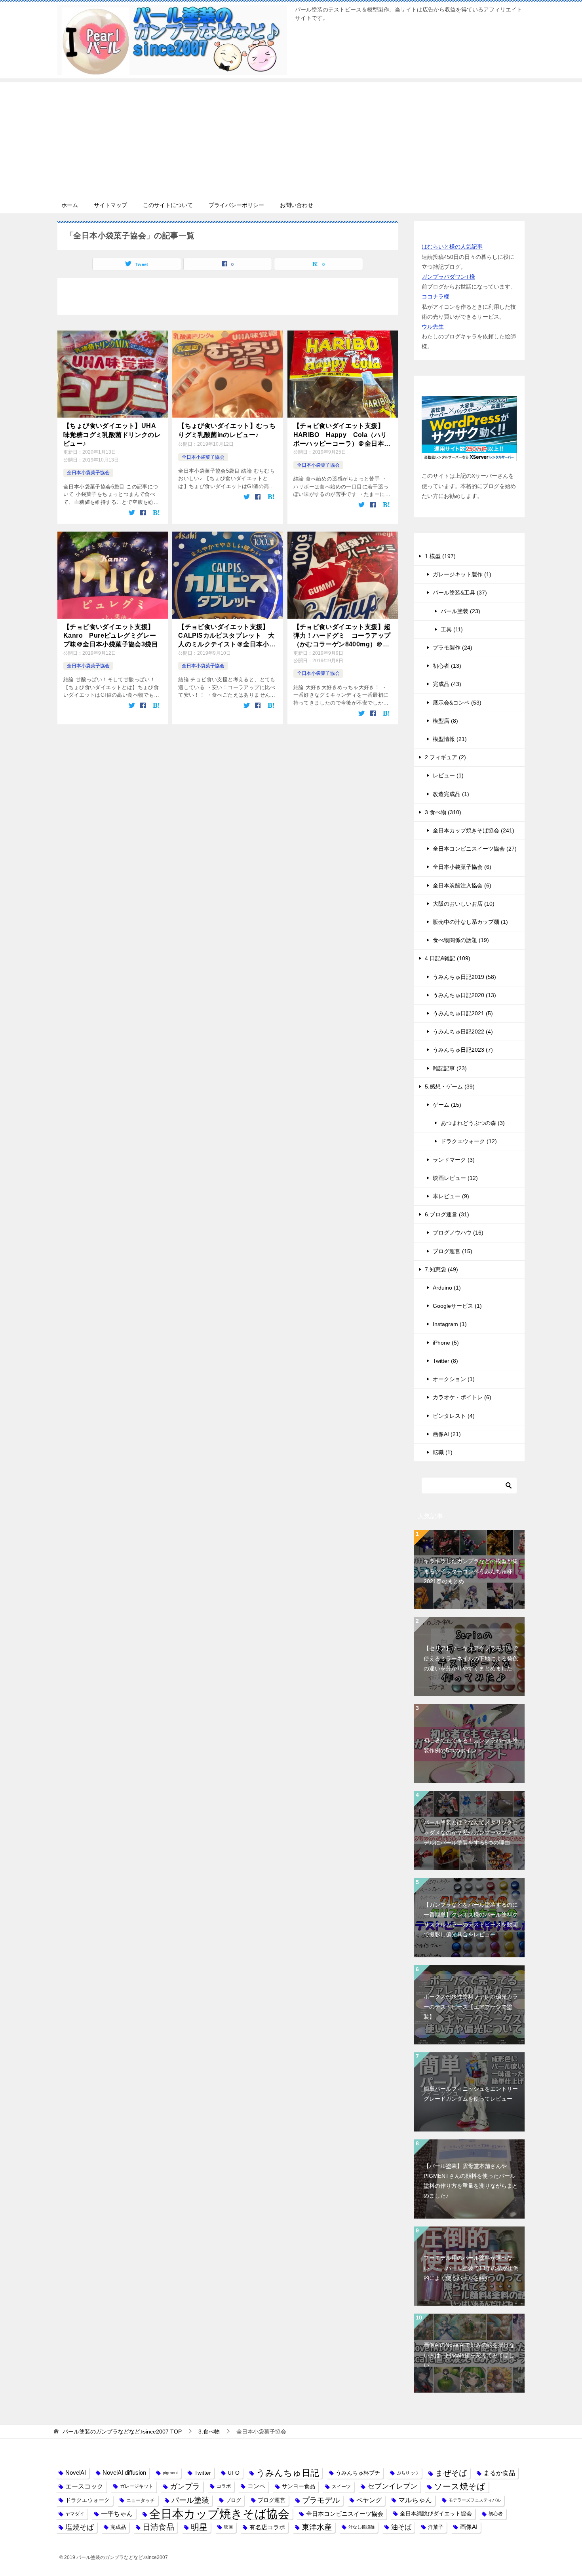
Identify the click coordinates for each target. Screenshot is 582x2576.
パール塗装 (190, 2500)
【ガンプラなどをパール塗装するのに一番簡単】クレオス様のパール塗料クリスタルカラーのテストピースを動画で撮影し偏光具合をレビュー (471, 1920)
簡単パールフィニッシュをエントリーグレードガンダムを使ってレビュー (471, 2094)
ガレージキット (137, 2486)
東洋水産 (317, 2527)
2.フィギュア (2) (445, 757)
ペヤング (369, 2500)
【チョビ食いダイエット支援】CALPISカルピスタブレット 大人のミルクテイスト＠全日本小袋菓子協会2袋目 (227, 636)
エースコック (84, 2486)
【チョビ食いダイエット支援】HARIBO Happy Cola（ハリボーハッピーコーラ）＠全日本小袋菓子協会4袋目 (342, 435)
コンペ (256, 2486)
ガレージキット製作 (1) (462, 574)
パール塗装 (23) (460, 611)
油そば (401, 2527)
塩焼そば (80, 2527)
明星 (199, 2527)
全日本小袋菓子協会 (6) (462, 867)
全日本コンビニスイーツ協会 (345, 2514)
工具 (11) (452, 629)
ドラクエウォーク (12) (469, 1141)
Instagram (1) (450, 1324)
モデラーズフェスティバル (475, 2500)
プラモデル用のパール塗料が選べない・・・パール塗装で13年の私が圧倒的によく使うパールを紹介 (471, 2268)
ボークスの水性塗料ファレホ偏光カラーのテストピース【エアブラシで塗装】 (471, 2006)
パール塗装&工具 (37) (460, 593)
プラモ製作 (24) (453, 648)
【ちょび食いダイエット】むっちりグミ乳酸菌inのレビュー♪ (227, 430)
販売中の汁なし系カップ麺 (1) (470, 922)
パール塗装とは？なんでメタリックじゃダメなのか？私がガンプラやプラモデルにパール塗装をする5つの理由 (471, 1832)
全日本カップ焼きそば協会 (219, 2514)
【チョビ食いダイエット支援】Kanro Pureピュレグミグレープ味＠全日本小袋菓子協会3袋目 (111, 636)
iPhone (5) (446, 1343)
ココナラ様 (436, 296)
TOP (122, 2432)
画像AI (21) (447, 1434)
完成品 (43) (447, 684)
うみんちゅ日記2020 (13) (464, 995)
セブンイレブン (392, 2486)
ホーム (70, 205)
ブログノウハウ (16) (458, 1233)
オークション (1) (454, 1379)
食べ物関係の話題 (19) (461, 940)
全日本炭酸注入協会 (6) (462, 885)
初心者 (496, 2514)
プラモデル (321, 2500)
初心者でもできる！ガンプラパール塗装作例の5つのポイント (471, 1745)
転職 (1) (443, 1452)
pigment (170, 2473)
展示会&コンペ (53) (457, 703)
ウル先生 (433, 327)
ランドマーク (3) (454, 1160)
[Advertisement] (291, 138)
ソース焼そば (460, 2486)
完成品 (118, 2527)
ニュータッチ (141, 2500)
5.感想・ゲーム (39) (450, 1087)
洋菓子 (436, 2527)
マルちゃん (415, 2500)
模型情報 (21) (450, 739)
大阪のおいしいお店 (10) (464, 904)
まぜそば (451, 2473)
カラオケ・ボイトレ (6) (462, 1397)
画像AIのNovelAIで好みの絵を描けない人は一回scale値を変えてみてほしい (469, 2355)
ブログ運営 (272, 2500)
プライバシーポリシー (236, 205)
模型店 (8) (445, 721)
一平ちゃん (117, 2514)
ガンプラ (185, 2486)
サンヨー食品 (299, 2486)
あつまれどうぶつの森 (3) (473, 1123)
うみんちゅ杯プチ (358, 2473)
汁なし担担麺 (361, 2527)
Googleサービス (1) (457, 1306)
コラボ (224, 2486)
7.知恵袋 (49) (441, 1269)
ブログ (233, 2500)
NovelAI (76, 2473)
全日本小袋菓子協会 (88, 473)
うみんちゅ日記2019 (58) (464, 977)
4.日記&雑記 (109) (448, 958)
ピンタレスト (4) (454, 1416)
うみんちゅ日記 (288, 2473)
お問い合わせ (297, 205)
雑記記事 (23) (450, 1068)
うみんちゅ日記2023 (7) (463, 1050)
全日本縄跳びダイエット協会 (436, 2513)
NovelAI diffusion (124, 2473)
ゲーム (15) (447, 1105)
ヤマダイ (75, 2514)
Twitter (203, 2473)
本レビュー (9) (451, 1196)
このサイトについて (168, 205)
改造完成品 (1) (451, 794)
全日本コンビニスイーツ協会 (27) (475, 849)
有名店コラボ (267, 2527)
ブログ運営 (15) (453, 1251)
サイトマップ (110, 205)
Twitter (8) (445, 1361)
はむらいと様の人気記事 (452, 247)
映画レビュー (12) (455, 1178)
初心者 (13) (447, 666)
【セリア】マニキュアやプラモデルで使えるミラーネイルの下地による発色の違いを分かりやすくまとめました (471, 1658)
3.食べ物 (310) (443, 812)
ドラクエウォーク (87, 2500)
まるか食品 (499, 2473)
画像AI (469, 2527)
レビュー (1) (448, 775)
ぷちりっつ (408, 2473)
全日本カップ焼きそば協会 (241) (474, 830)
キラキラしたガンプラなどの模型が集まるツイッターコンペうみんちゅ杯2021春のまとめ (471, 1571)
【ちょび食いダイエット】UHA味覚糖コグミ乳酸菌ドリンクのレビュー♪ (112, 435)
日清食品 (158, 2527)
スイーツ (341, 2486)
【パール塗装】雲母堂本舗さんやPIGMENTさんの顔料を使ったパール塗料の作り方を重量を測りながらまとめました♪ (471, 2181)
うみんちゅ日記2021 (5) (463, 1013)
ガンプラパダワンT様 (448, 277)
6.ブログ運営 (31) (447, 1214)
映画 (228, 2527)
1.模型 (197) (440, 556)
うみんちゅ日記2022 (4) (463, 1032)
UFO (234, 2473)
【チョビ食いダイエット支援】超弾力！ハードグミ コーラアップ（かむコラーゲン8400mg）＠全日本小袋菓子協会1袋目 (342, 636)
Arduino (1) (447, 1288)
